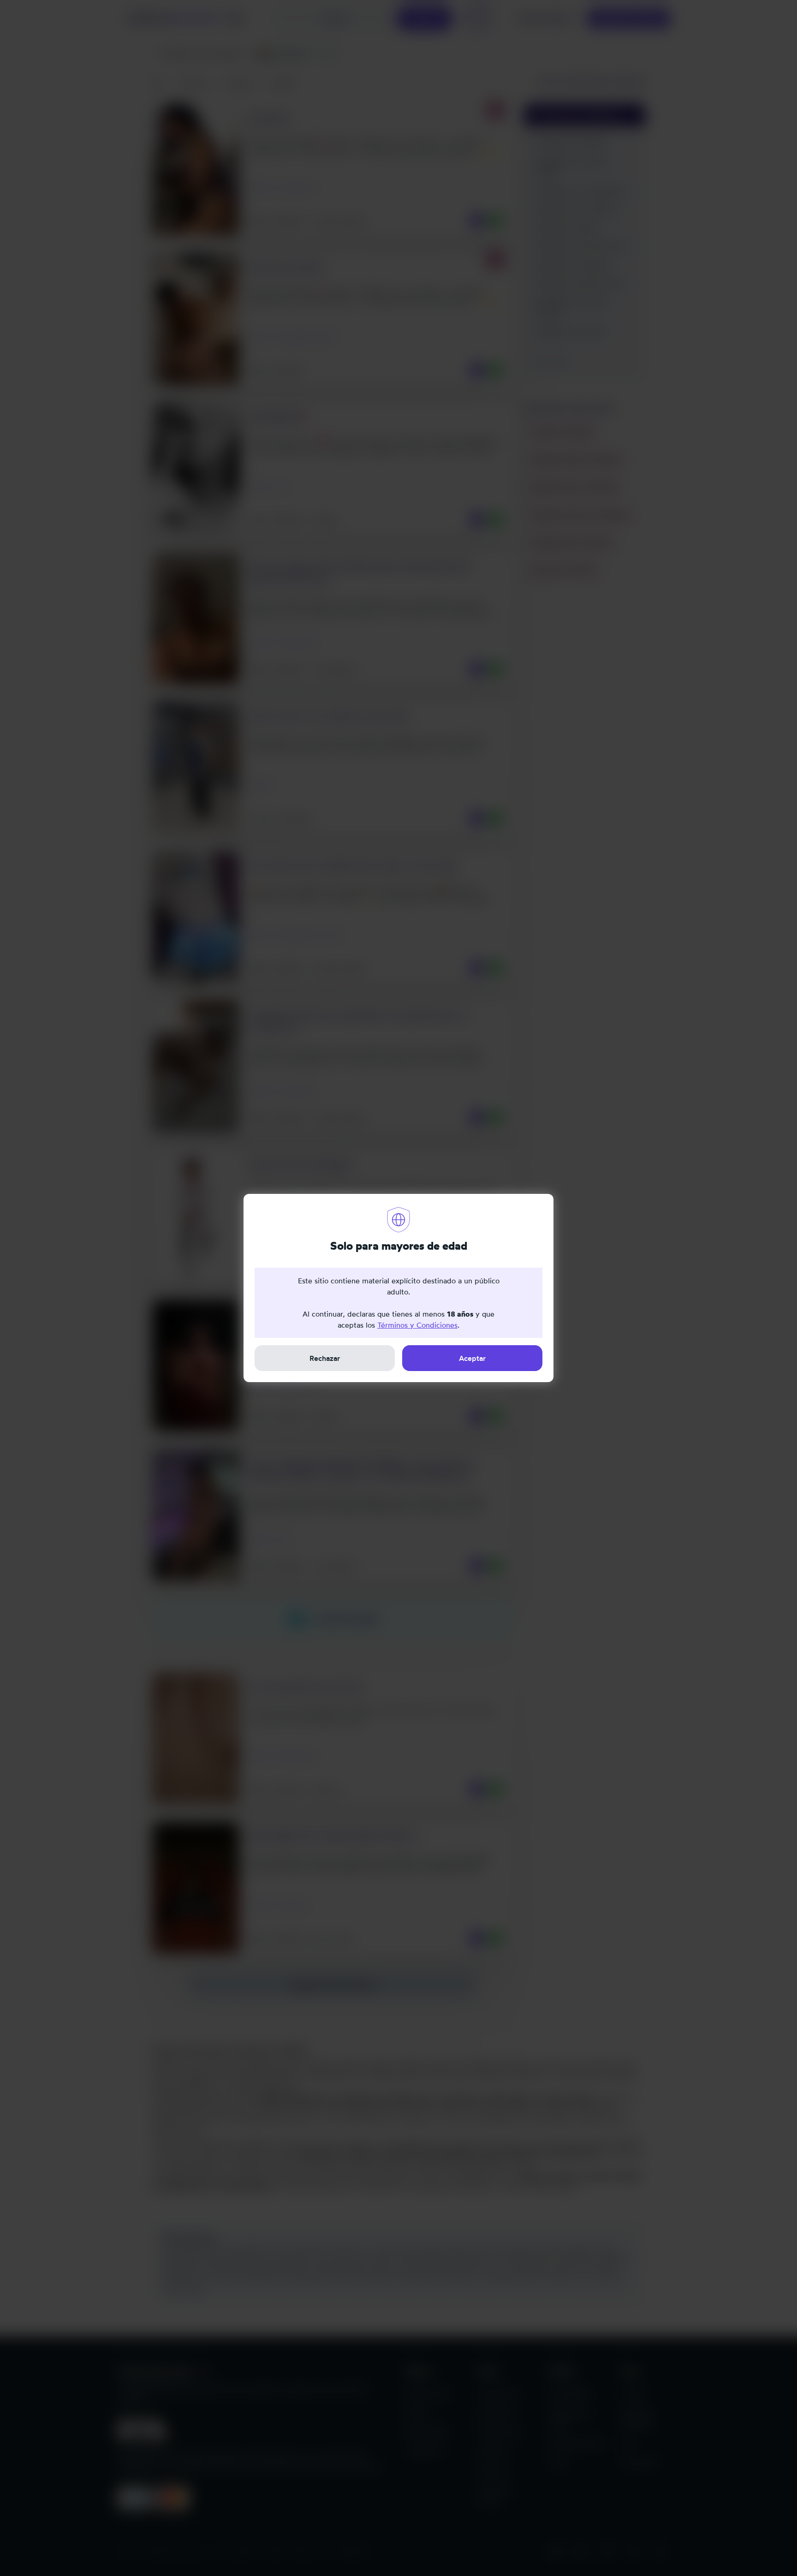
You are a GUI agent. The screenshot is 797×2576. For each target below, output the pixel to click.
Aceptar (472, 1358)
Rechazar (325, 1358)
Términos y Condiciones (417, 1325)
